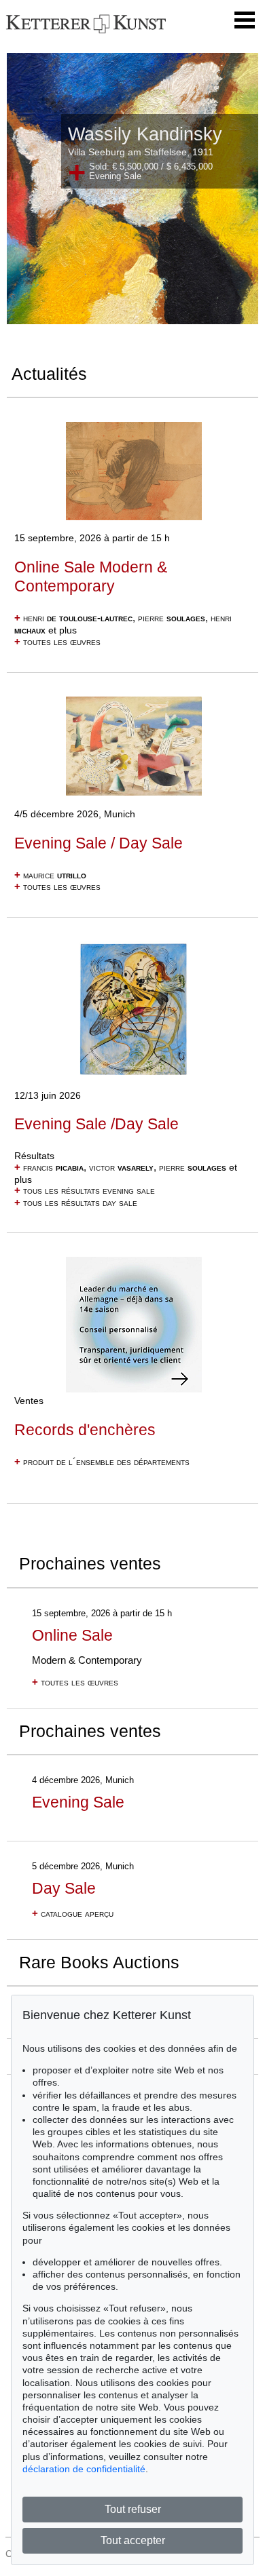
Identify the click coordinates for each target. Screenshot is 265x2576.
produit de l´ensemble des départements (102, 1462)
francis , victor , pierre (120, 1167)
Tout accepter (133, 2540)
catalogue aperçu (73, 1913)
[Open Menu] (245, 20)
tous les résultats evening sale (85, 1190)
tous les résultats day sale (76, 1203)
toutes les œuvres (57, 642)
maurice (50, 875)
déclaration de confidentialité (84, 2469)
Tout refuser (133, 2509)
